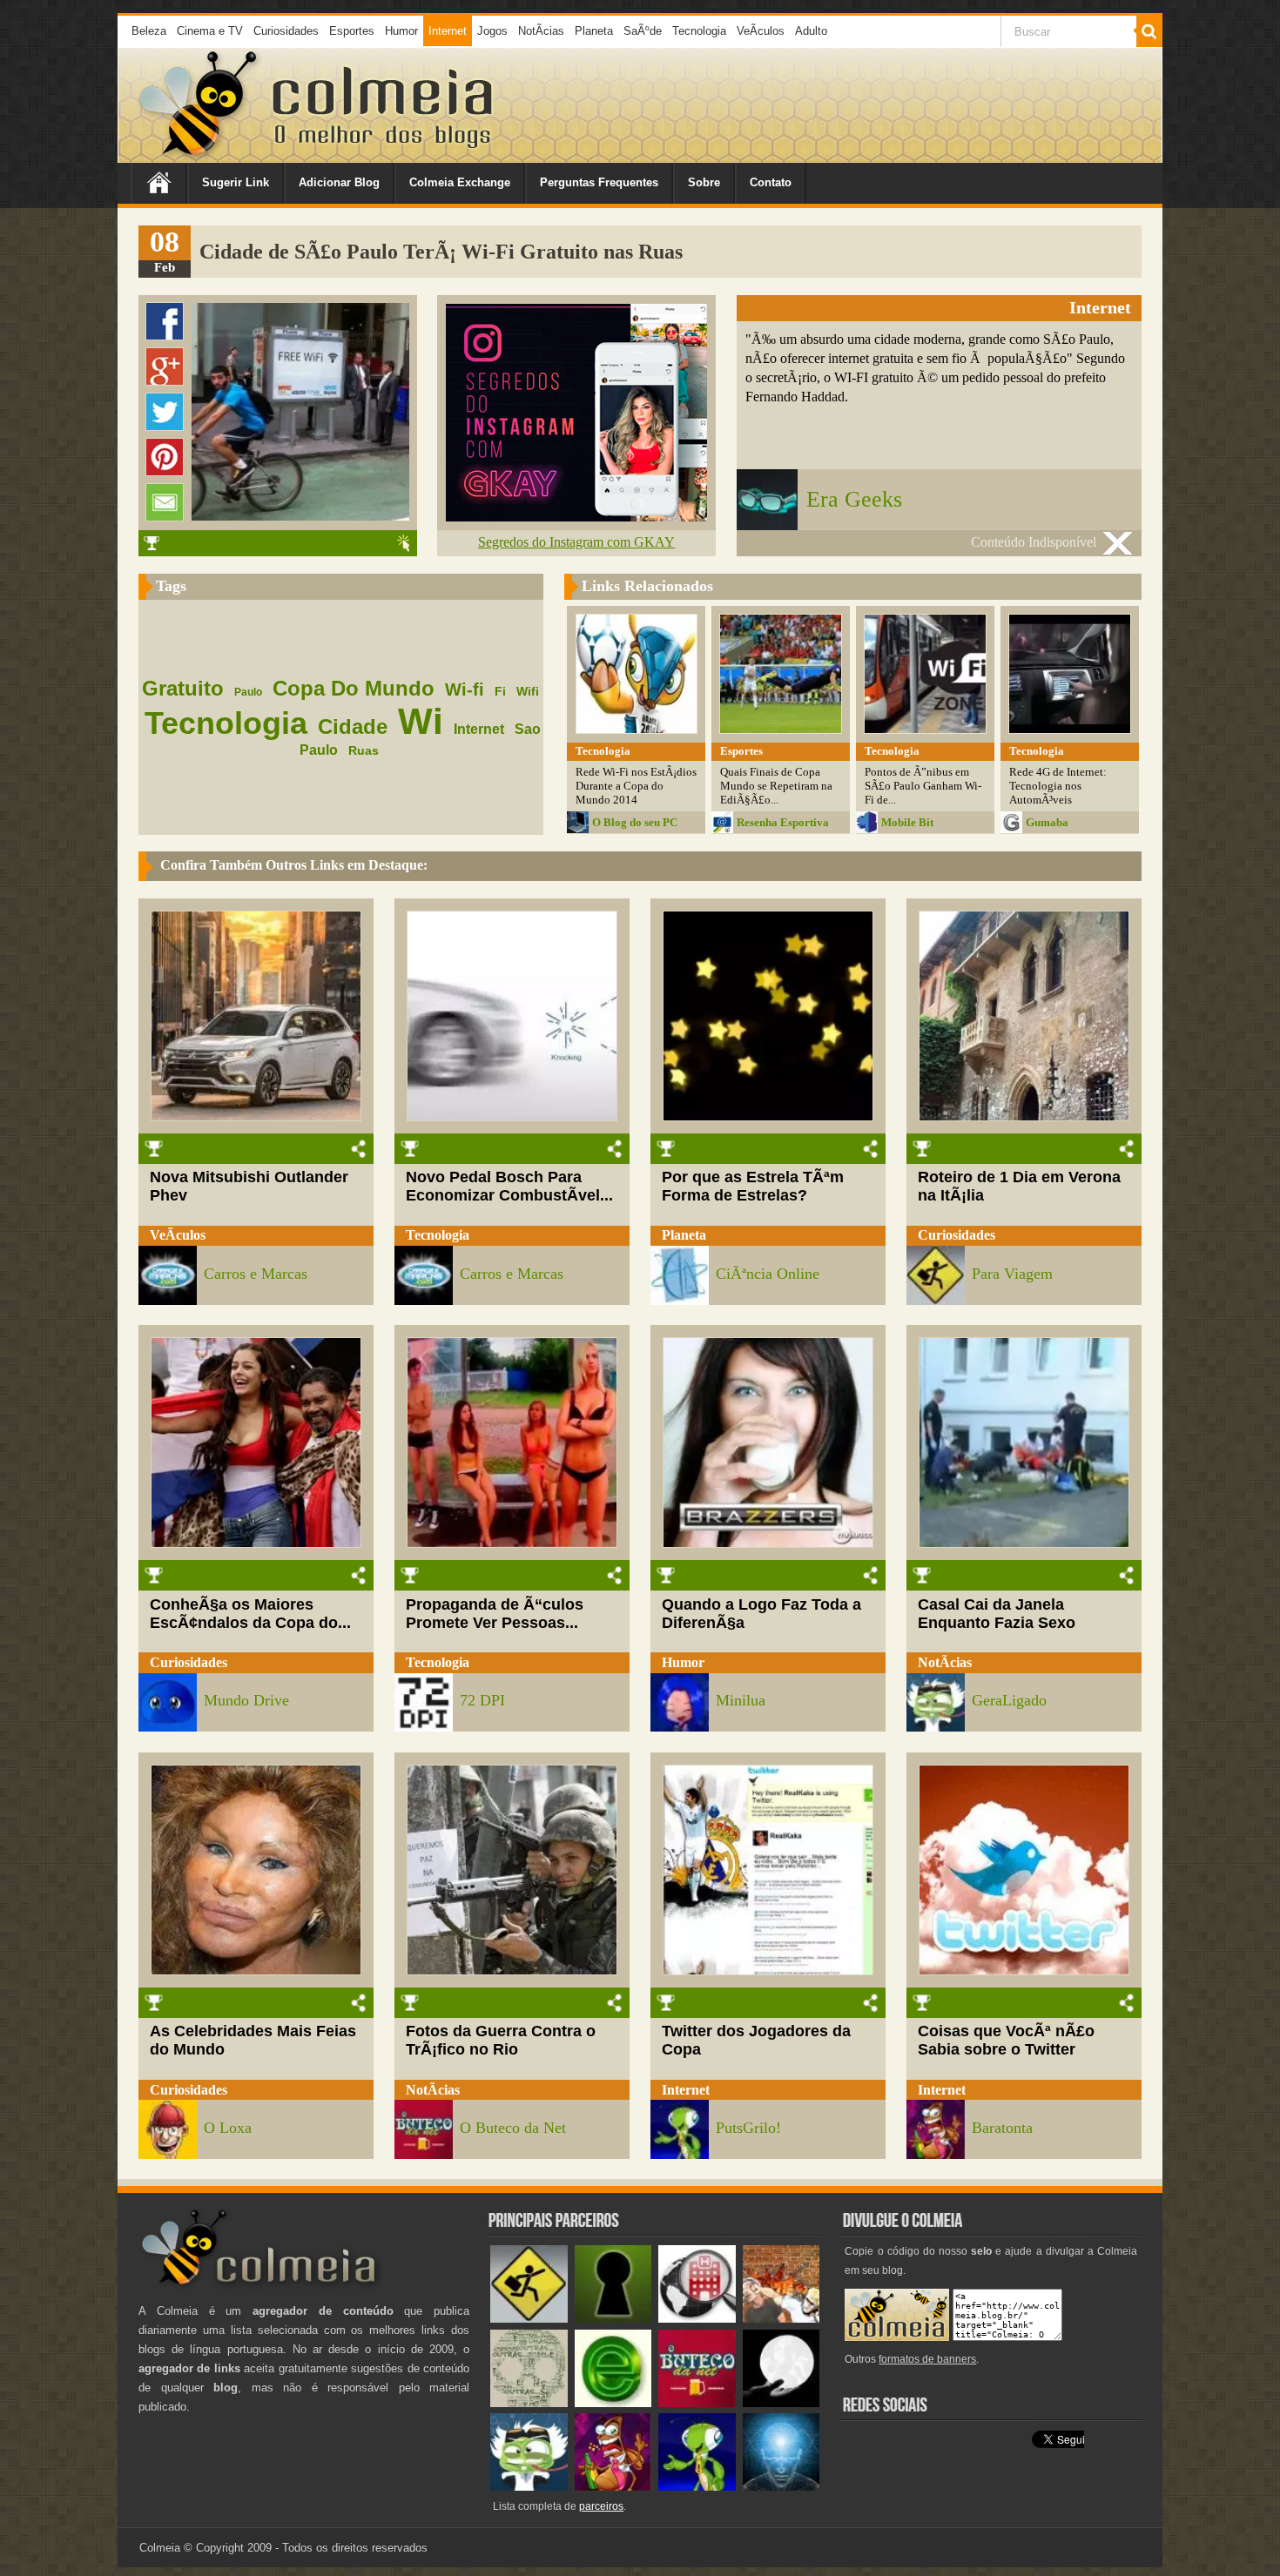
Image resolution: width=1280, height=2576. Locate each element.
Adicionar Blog (339, 182)
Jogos (492, 31)
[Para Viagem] (529, 2319)
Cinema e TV (210, 31)
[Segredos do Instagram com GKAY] (576, 517)
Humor (401, 31)
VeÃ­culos (761, 31)
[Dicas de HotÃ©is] (697, 2319)
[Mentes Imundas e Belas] (781, 2403)
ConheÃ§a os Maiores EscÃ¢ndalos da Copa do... (250, 1614)
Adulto (811, 31)
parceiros (601, 2506)
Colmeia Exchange (460, 182)
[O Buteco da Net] (697, 2403)
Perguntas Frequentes (599, 182)
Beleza (149, 31)
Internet (448, 31)
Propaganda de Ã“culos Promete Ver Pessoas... (495, 1614)
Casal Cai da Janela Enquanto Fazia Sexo (997, 1614)
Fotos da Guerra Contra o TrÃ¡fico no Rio (501, 2040)
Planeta (594, 31)
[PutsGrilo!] (697, 2487)
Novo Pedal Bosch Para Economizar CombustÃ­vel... (509, 1186)
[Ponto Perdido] (613, 2319)
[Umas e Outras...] (529, 2403)
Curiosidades (286, 31)
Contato (771, 182)
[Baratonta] (613, 2487)
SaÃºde (643, 31)
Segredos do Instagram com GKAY (576, 542)
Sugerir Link (236, 182)
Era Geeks (854, 499)
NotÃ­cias (541, 31)
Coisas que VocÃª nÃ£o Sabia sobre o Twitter (1006, 2040)
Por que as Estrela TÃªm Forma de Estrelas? (753, 1186)
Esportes (352, 31)
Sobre (704, 182)
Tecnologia (699, 31)
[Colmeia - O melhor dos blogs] (199, 156)
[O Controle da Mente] (781, 2487)
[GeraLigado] (529, 2487)
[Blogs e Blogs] (613, 2403)
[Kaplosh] (781, 2319)
